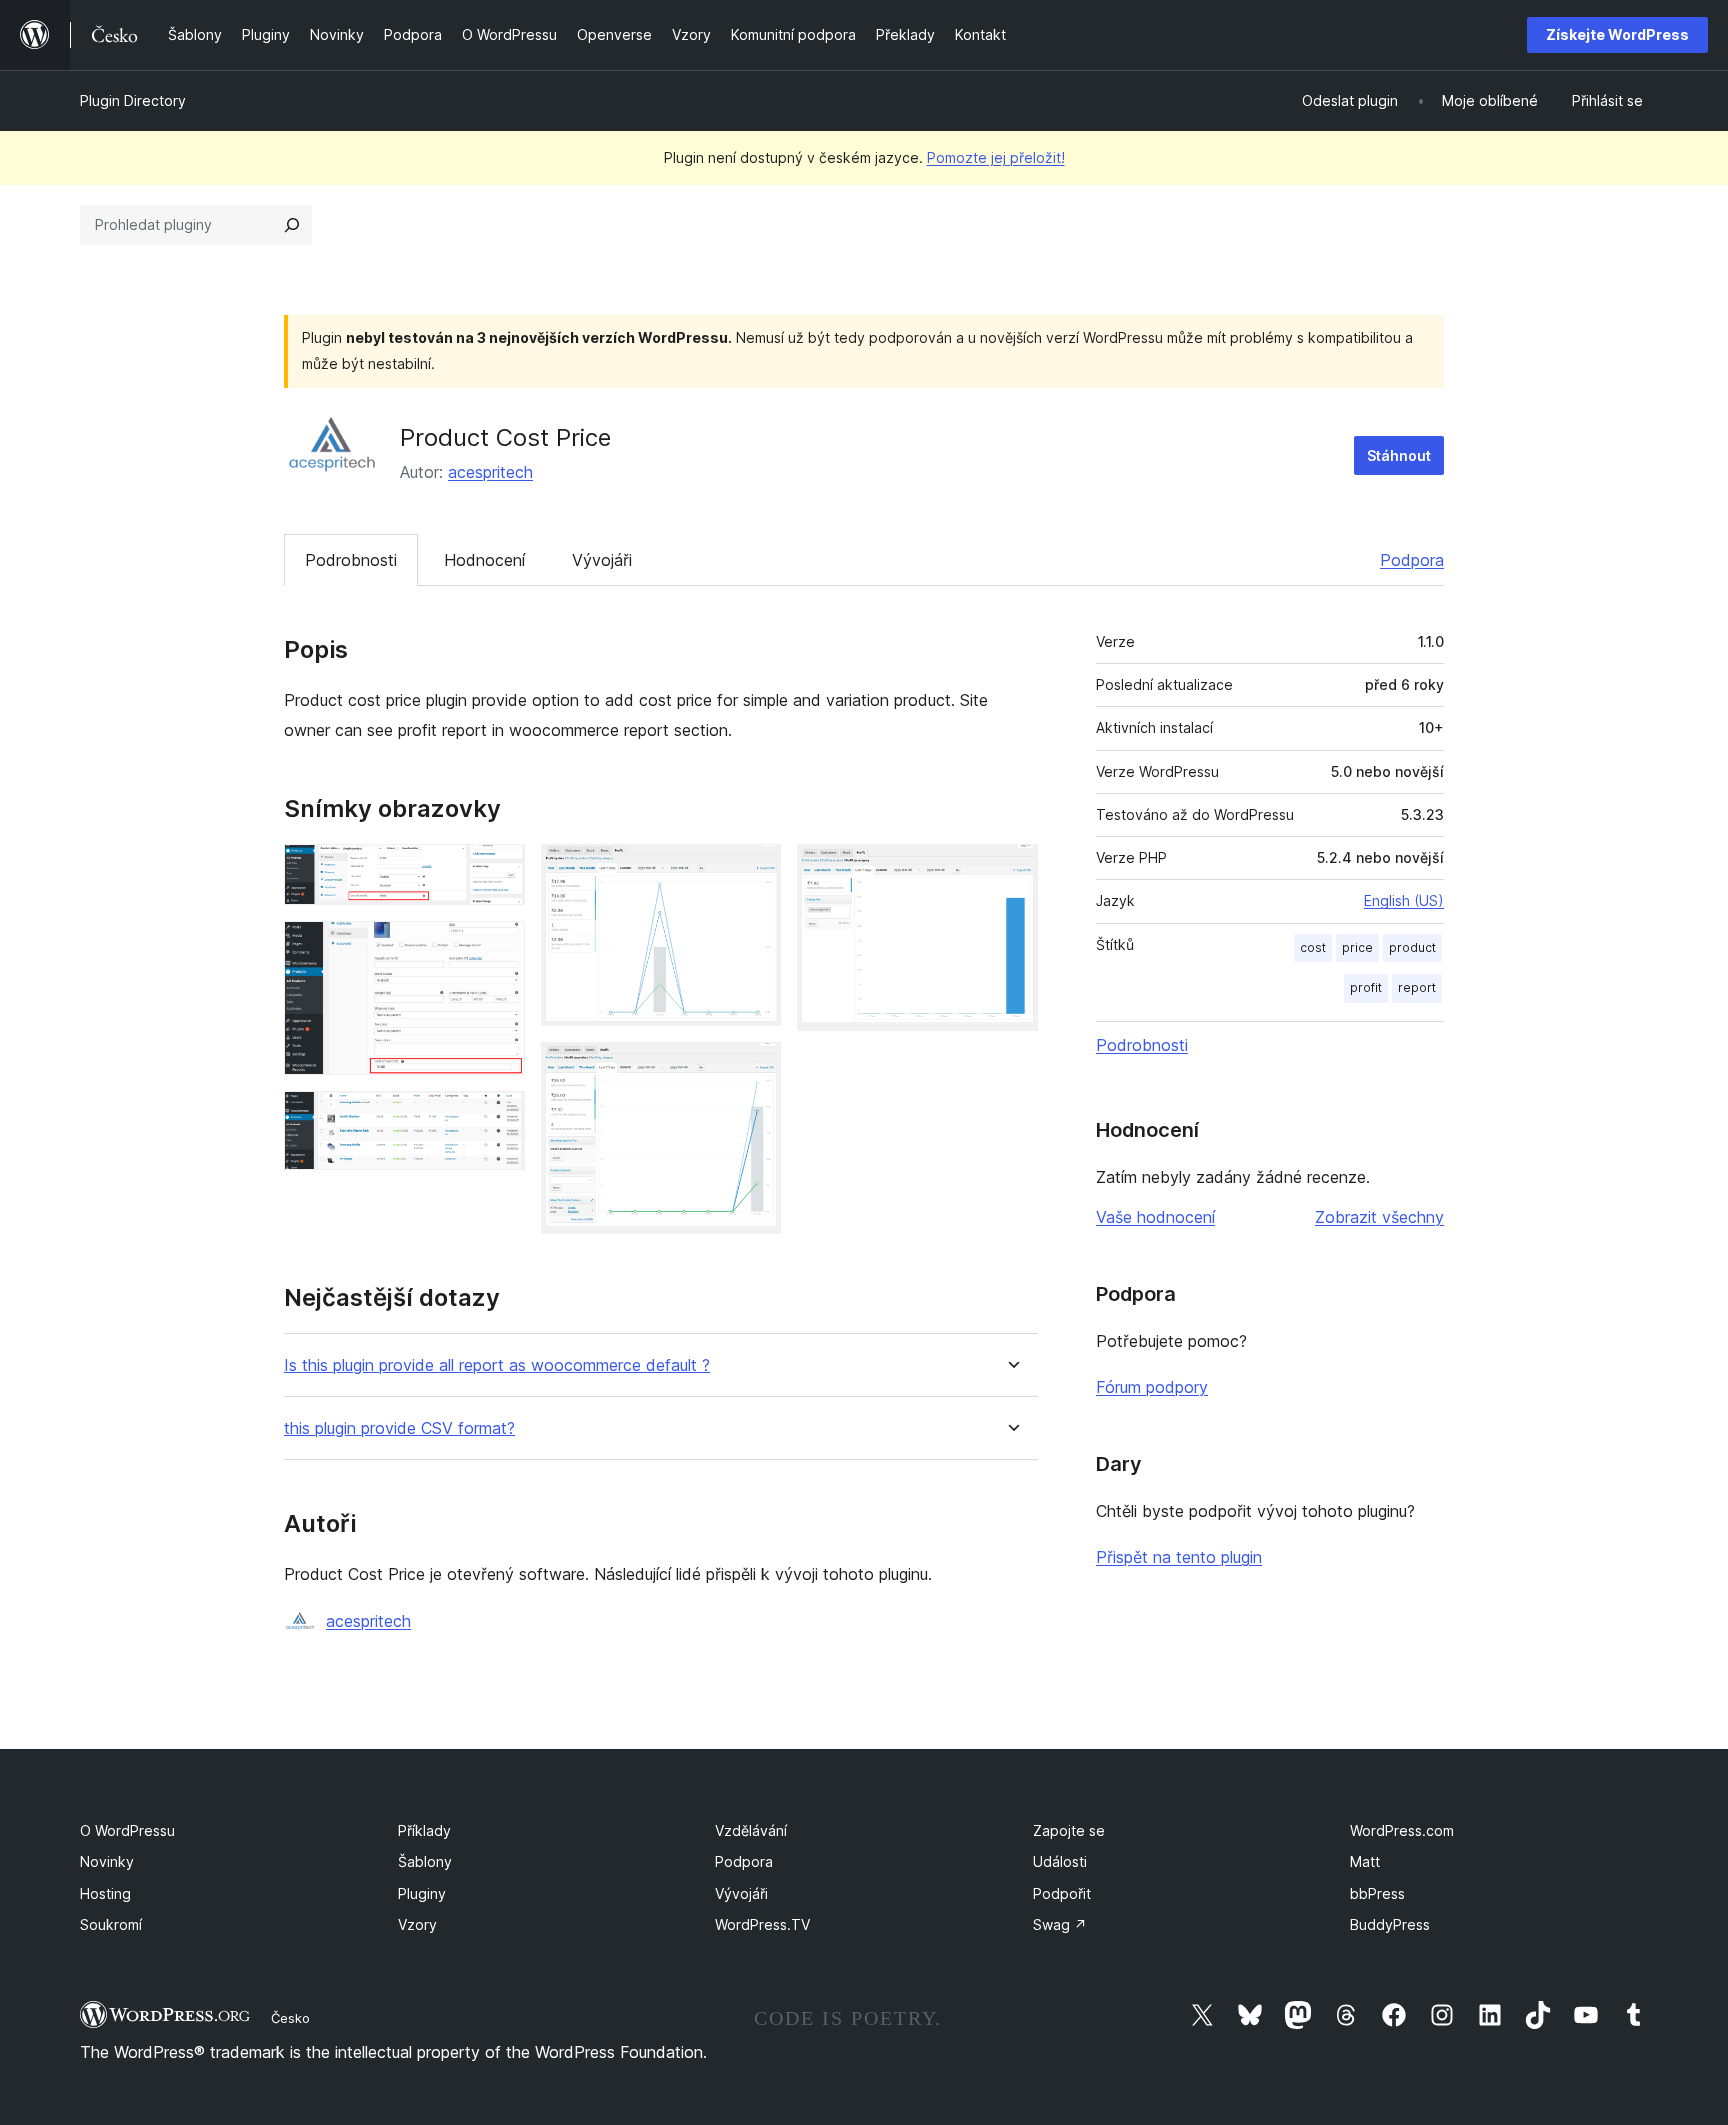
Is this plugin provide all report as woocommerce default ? (497, 1365)
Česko (290, 2018)
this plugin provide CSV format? (399, 1428)
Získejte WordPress (1617, 34)
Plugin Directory (133, 100)
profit (1366, 987)
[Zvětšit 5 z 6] (754, 1069)
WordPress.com (1402, 1830)
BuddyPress (1390, 1924)
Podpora (1412, 560)
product (1412, 947)
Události (1060, 1861)
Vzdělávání (751, 1830)
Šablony (425, 1861)
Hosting (105, 1893)
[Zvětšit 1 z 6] (498, 871)
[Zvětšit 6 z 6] (1011, 871)
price (1357, 947)
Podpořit (1062, 1893)
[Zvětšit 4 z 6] (754, 871)
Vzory (417, 1924)
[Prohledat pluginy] (292, 225)
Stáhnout (1399, 455)
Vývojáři (602, 560)
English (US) (1404, 900)
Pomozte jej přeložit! (996, 157)
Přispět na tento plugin (1179, 1557)
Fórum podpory (1152, 1387)
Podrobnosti (351, 560)
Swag (1060, 1924)
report (1417, 987)
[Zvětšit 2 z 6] (498, 948)
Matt (1365, 1861)
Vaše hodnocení (1155, 1217)
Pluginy (422, 1893)
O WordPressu (127, 1830)
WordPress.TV (762, 1924)
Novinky (107, 1861)
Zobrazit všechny (1379, 1217)
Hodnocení (484, 560)
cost (1313, 947)
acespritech (490, 472)
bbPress (1377, 1893)
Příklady (424, 1830)
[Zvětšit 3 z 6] (498, 1118)
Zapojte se (1069, 1830)
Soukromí (111, 1924)
